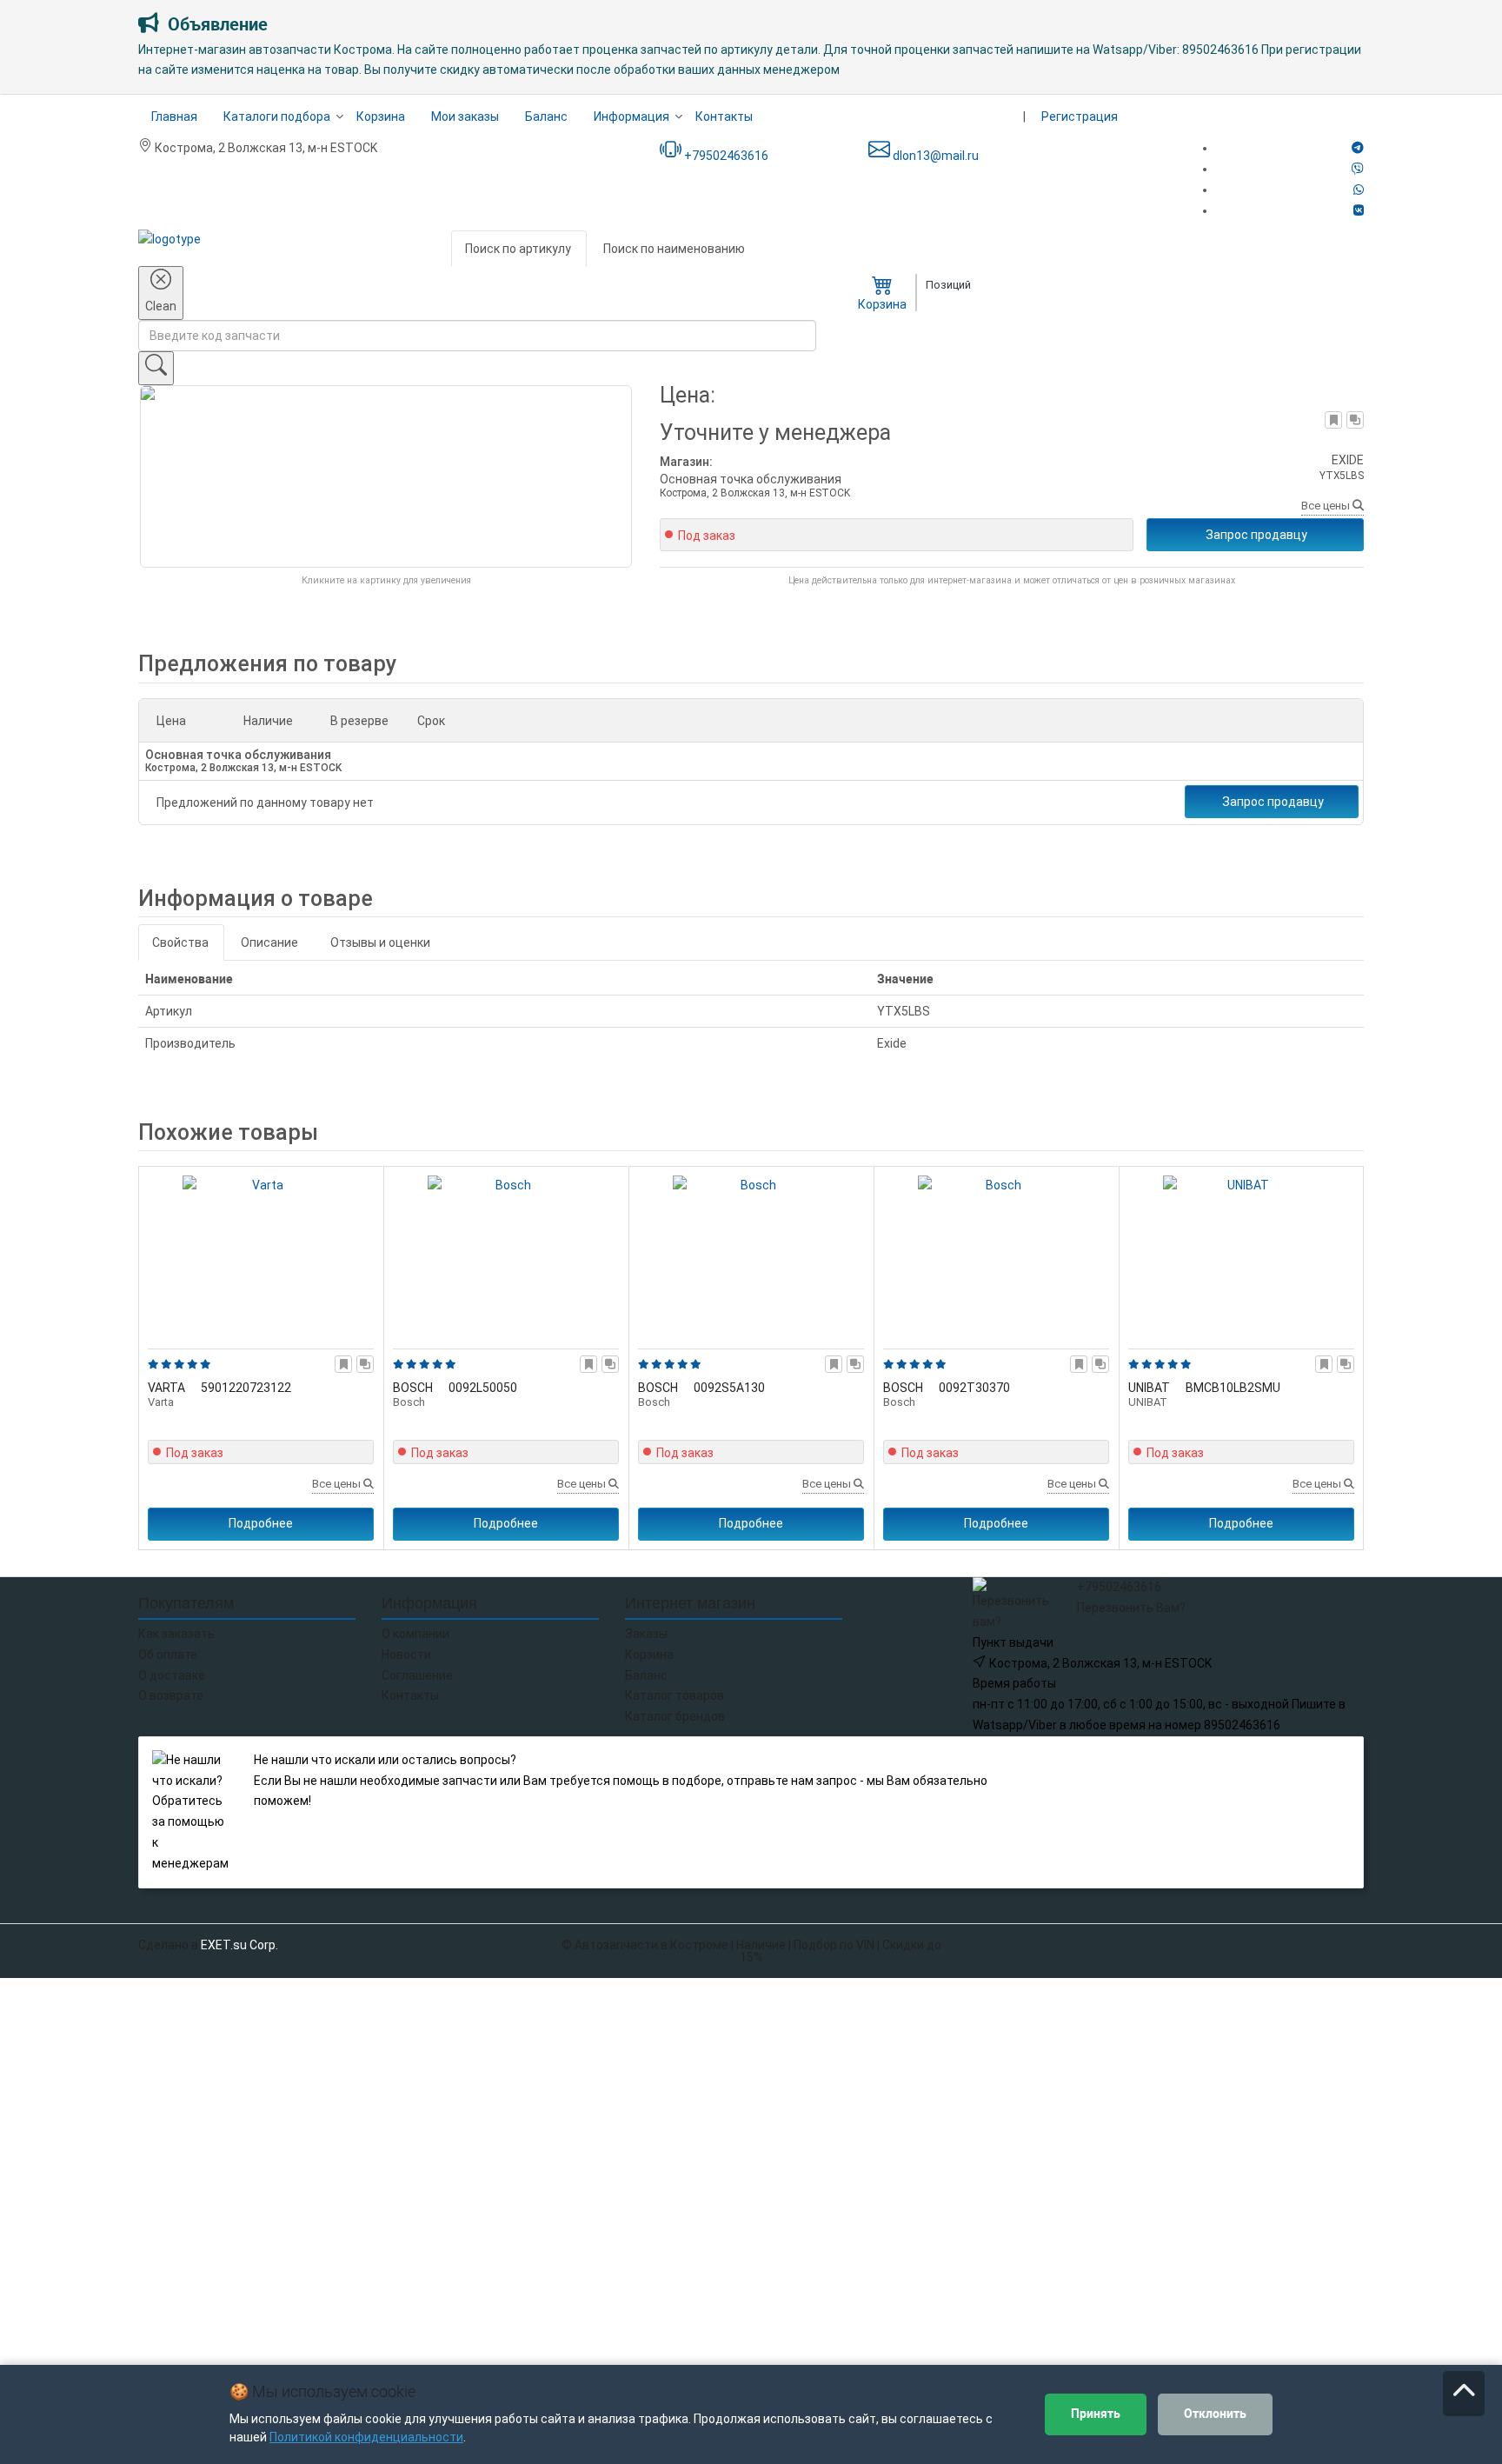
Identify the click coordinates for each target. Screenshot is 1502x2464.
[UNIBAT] (1241, 1254)
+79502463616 (725, 156)
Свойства (180, 942)
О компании (415, 1634)
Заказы (646, 1634)
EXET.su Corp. (239, 1945)
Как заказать (176, 1634)
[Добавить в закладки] (1334, 420)
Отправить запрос (1210, 1765)
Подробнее (261, 1523)
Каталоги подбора (277, 117)
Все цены (1327, 506)
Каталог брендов (675, 1716)
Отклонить (1215, 2414)
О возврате (171, 1695)
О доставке (172, 1675)
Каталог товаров (675, 1695)
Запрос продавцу (1256, 535)
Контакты (724, 117)
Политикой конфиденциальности (366, 2437)
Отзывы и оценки (380, 942)
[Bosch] (506, 1254)
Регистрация (1080, 117)
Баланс (546, 117)
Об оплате (168, 1655)
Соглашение (417, 1675)
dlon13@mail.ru (934, 156)
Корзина (381, 117)
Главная (174, 117)
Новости (406, 1655)
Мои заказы (465, 117)
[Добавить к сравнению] (1355, 420)
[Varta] (261, 1254)
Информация (631, 117)
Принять (1096, 2414)
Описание (269, 942)
